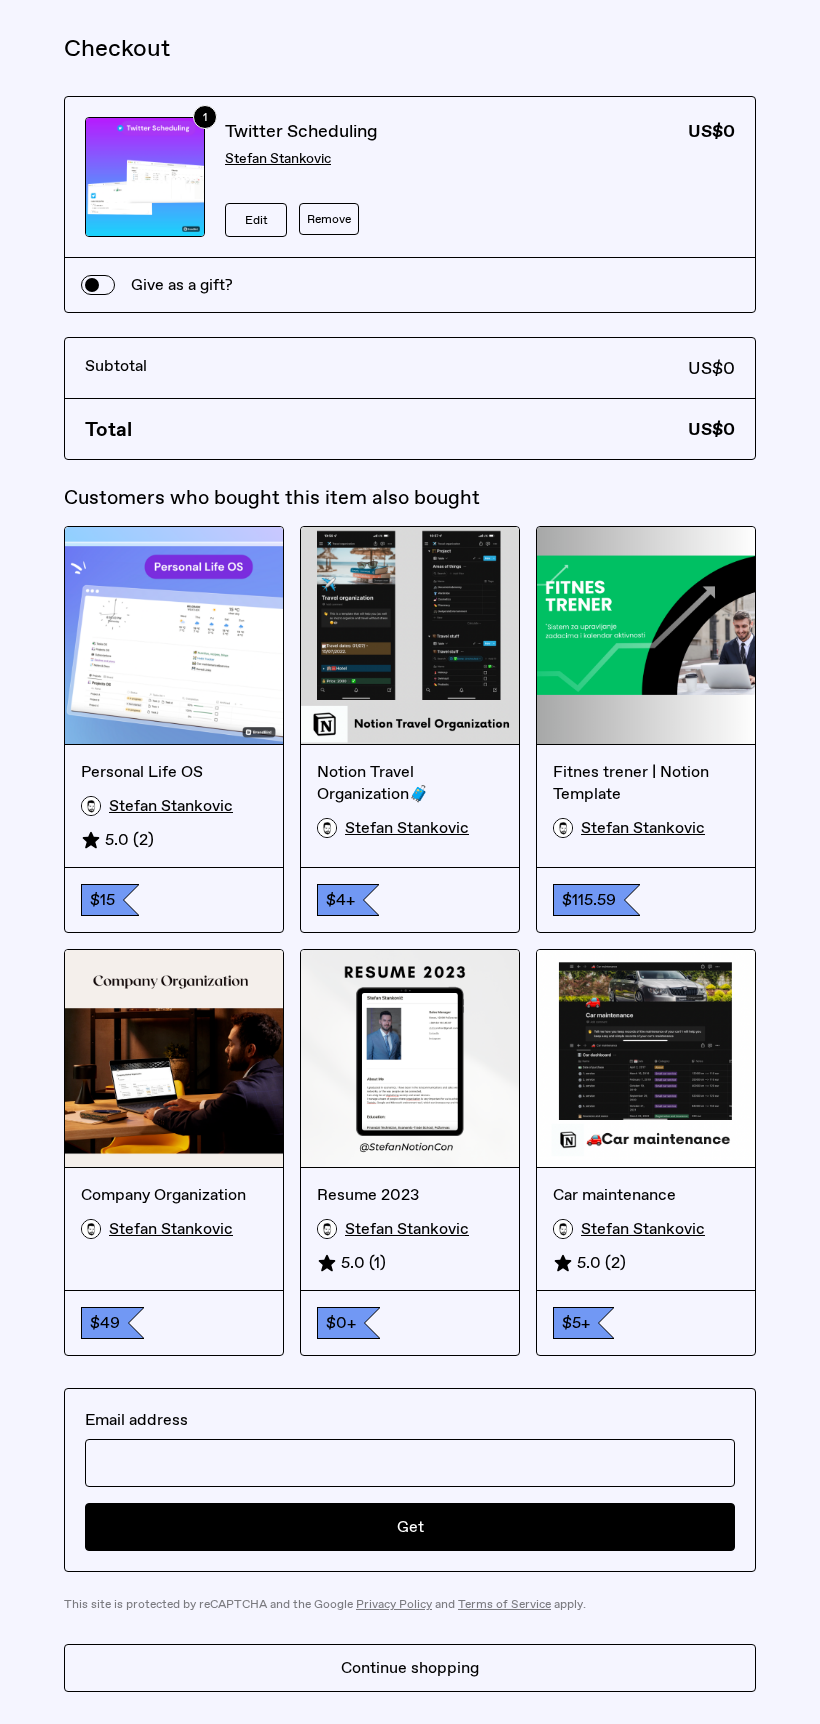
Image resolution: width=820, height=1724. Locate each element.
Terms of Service (504, 1604)
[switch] (98, 285)
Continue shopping (410, 1667)
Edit (256, 220)
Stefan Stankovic (278, 158)
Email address (136, 1419)
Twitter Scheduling (301, 131)
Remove (329, 219)
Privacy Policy (394, 1604)
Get (410, 1526)
